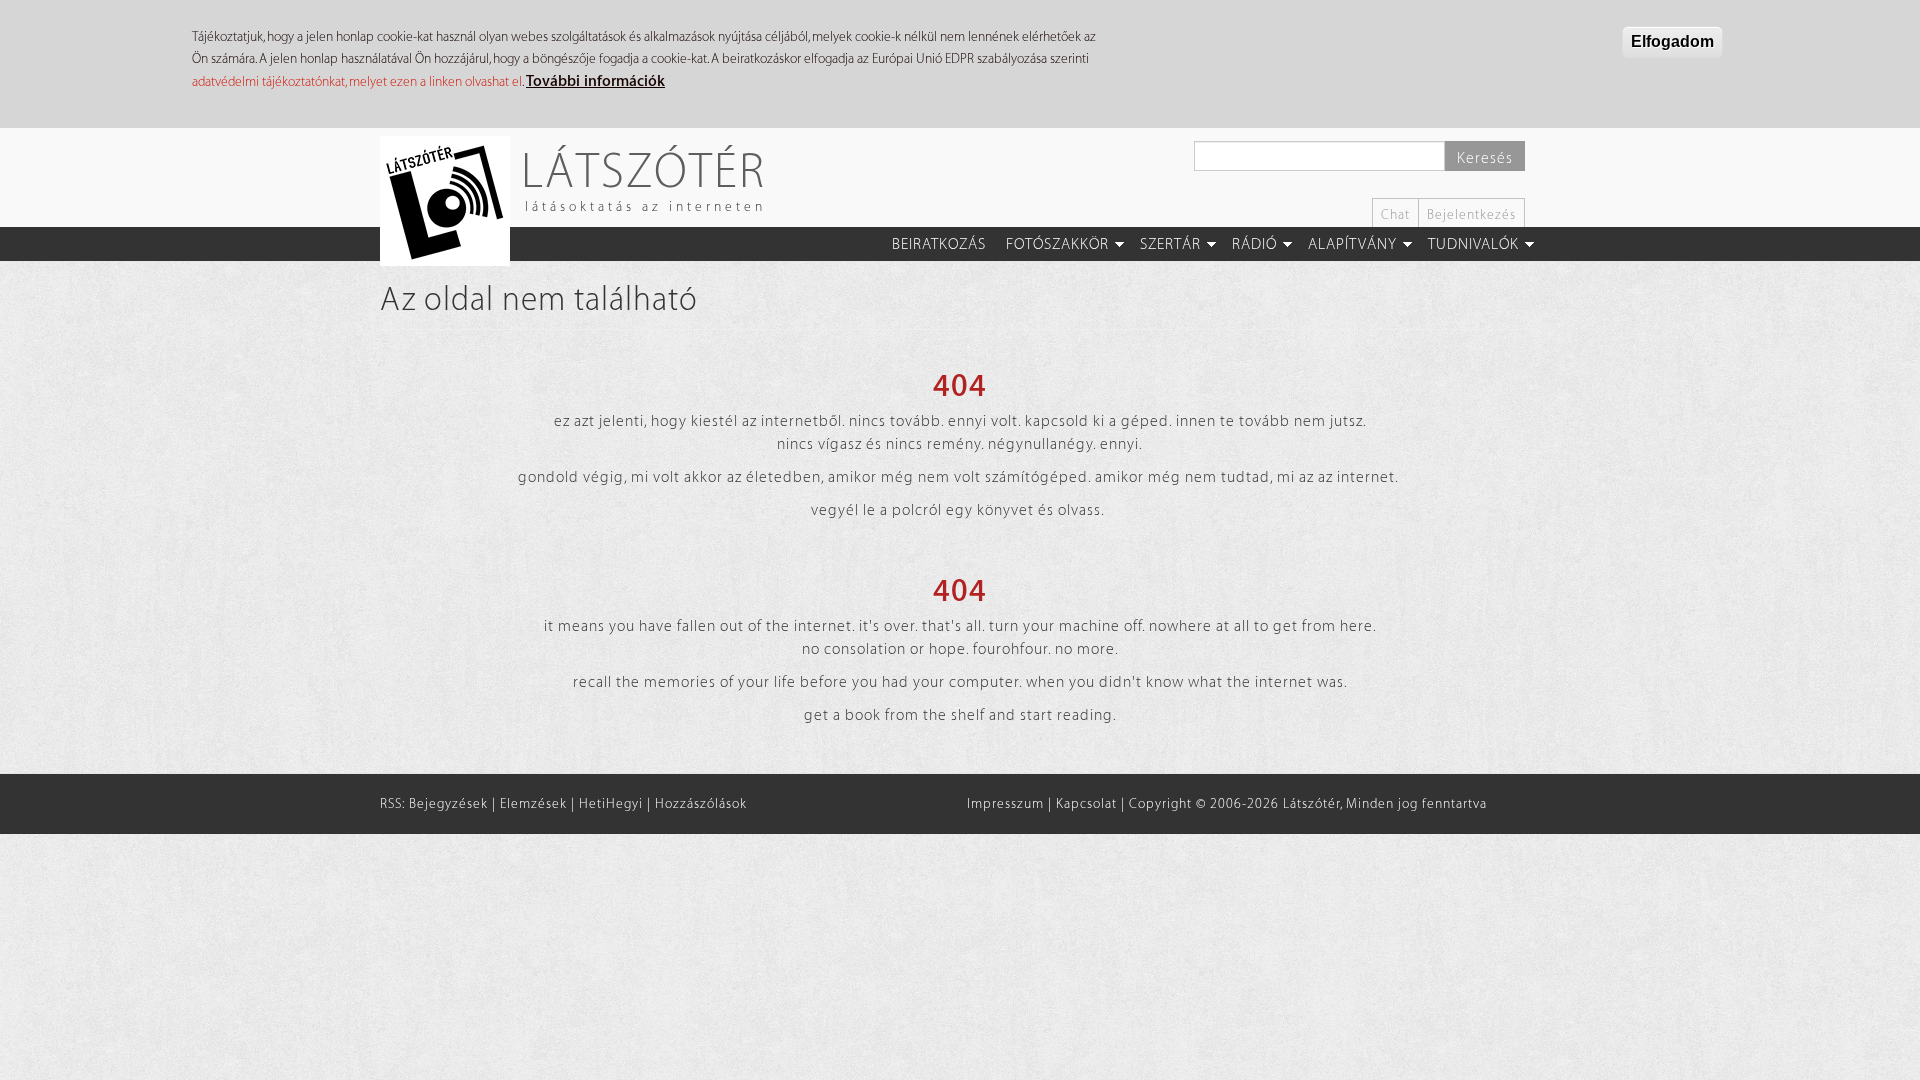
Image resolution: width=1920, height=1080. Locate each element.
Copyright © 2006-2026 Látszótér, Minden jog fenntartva (1308, 803)
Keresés (1485, 158)
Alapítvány (1352, 244)
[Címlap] (452, 201)
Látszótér (643, 169)
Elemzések (533, 803)
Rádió (1254, 244)
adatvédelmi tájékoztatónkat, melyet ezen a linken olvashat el (357, 81)
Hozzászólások (701, 803)
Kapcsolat (1086, 803)
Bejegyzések (448, 803)
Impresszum (1005, 803)
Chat (1395, 214)
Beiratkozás (939, 244)
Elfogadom (1672, 41)
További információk (595, 81)
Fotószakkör (1057, 244)
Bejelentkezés (1471, 214)
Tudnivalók (1473, 244)
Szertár (1170, 244)
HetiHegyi (611, 803)
